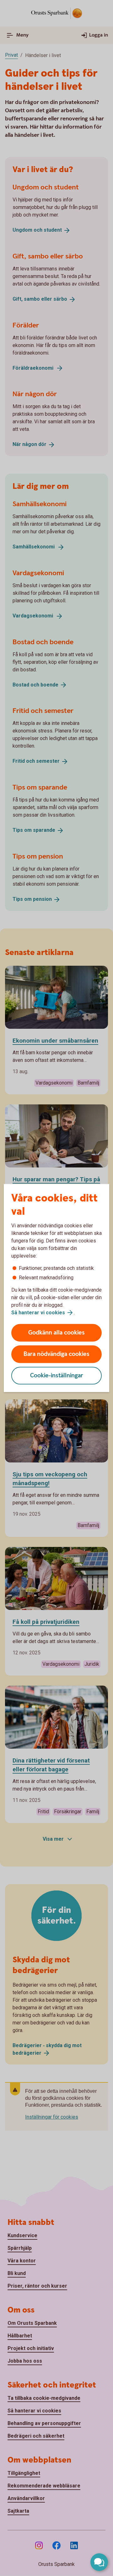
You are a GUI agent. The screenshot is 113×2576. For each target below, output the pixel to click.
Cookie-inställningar (57, 1376)
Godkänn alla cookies (56, 1333)
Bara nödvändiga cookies (56, 1354)
